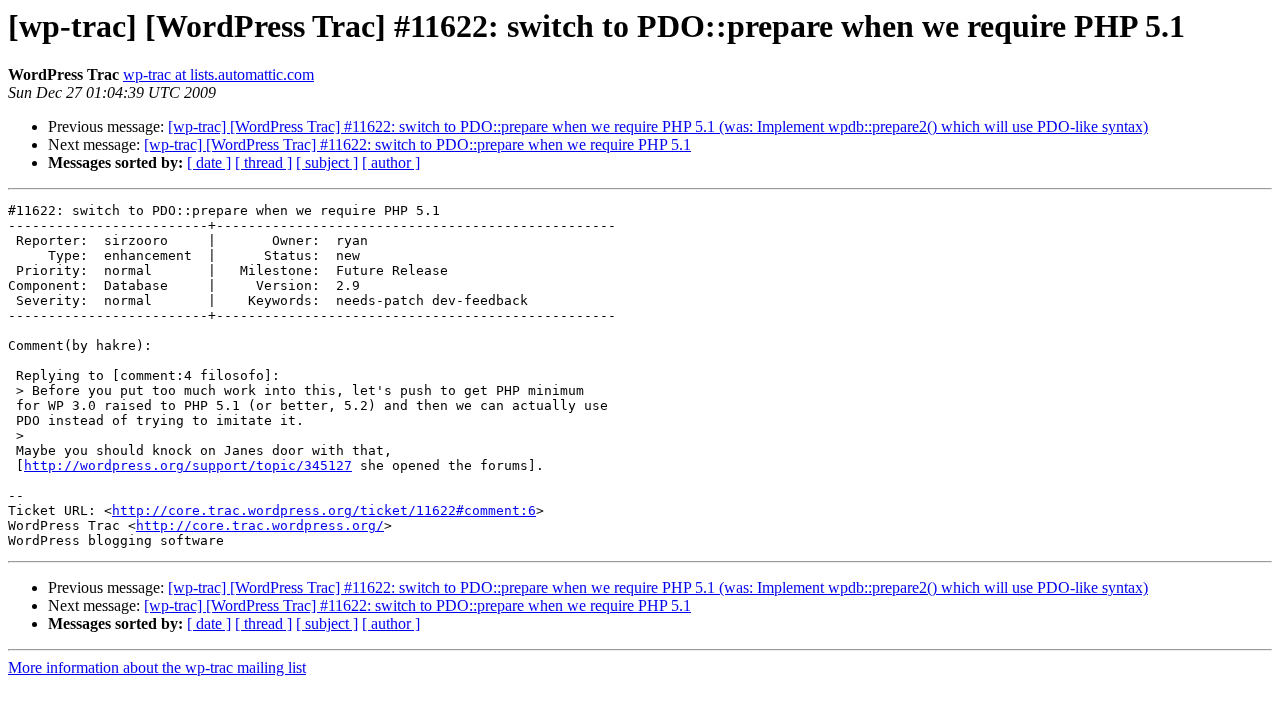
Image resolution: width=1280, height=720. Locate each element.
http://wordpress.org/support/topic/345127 (188, 465)
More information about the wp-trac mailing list (157, 667)
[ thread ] (263, 162)
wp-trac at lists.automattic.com (218, 74)
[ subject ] (327, 162)
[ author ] (391, 162)
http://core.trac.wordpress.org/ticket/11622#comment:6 (324, 510)
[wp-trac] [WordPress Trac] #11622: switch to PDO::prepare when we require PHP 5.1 (417, 144)
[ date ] (209, 162)
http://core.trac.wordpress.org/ (260, 525)
